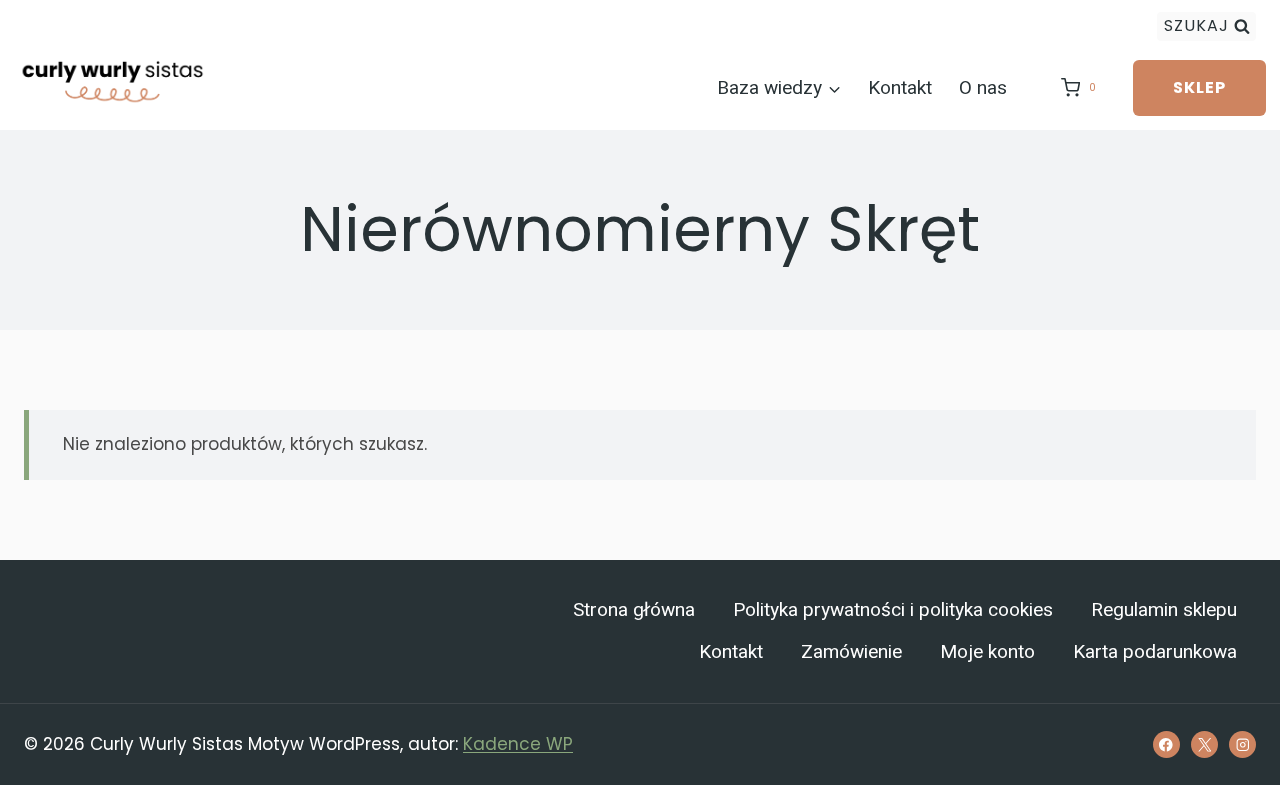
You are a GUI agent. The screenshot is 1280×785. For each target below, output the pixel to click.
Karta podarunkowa (1155, 652)
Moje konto (987, 652)
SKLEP (1199, 87)
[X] (1204, 744)
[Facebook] (1166, 744)
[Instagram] (1242, 744)
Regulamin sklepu (1164, 610)
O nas (983, 88)
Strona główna (634, 610)
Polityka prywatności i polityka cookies (893, 610)
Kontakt (900, 88)
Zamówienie (851, 652)
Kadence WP (518, 744)
